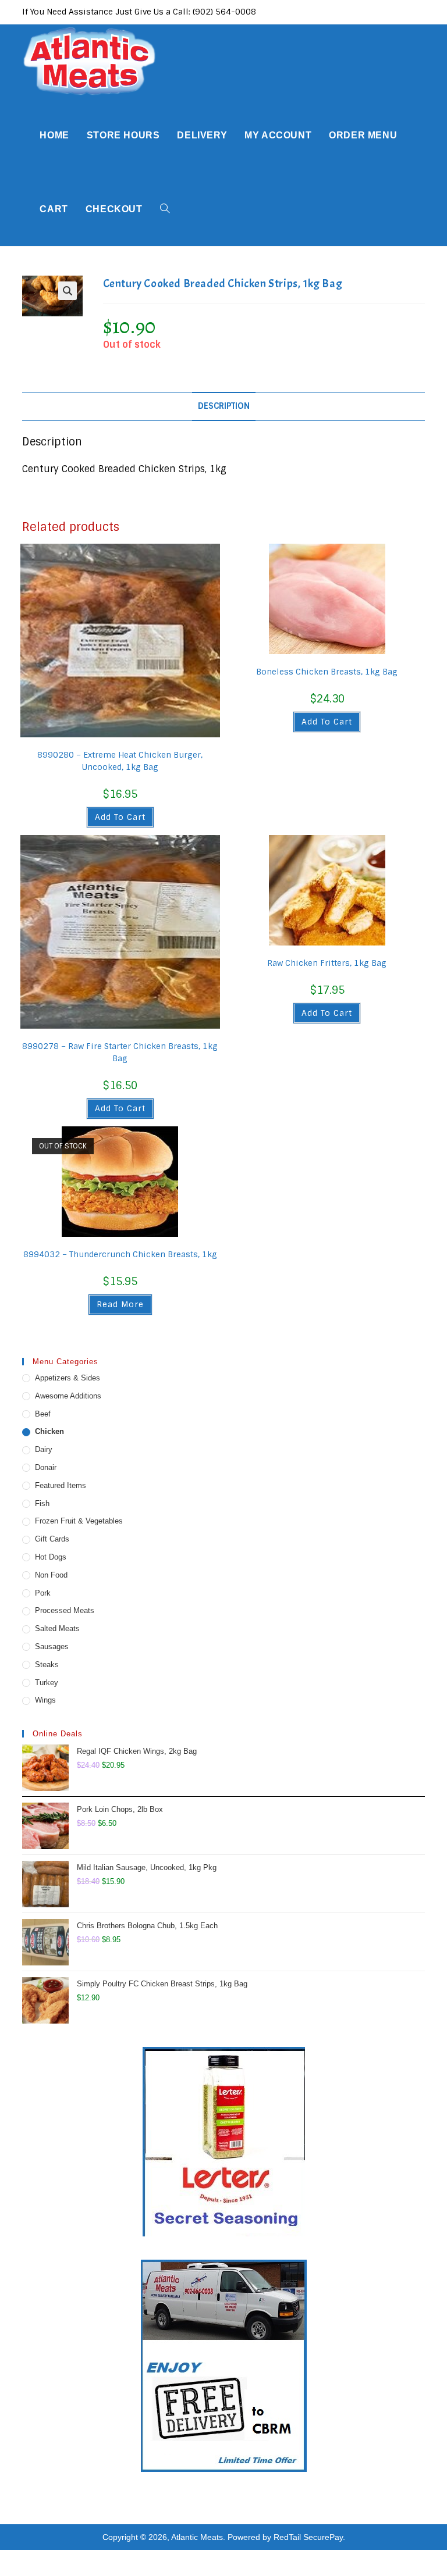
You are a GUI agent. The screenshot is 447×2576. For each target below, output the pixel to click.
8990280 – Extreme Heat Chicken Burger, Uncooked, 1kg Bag (120, 761)
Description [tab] (224, 406)
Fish (42, 1503)
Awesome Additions (68, 1396)
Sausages (52, 1646)
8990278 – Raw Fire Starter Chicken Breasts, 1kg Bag (120, 1052)
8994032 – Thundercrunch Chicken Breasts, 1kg (120, 1254)
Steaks (47, 1665)
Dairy (44, 1449)
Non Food (51, 1575)
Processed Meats (65, 1610)
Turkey (47, 1683)
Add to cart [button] (120, 817)
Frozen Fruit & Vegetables (79, 1521)
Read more (120, 1304)
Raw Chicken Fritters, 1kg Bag (327, 963)
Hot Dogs (51, 1557)
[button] (68, 291)
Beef (43, 1414)
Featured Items (61, 1485)
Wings (45, 1700)
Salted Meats (57, 1628)
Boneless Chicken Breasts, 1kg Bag (327, 672)
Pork (43, 1593)
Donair (46, 1467)
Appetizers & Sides (68, 1378)
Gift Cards (52, 1539)
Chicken (49, 1431)
